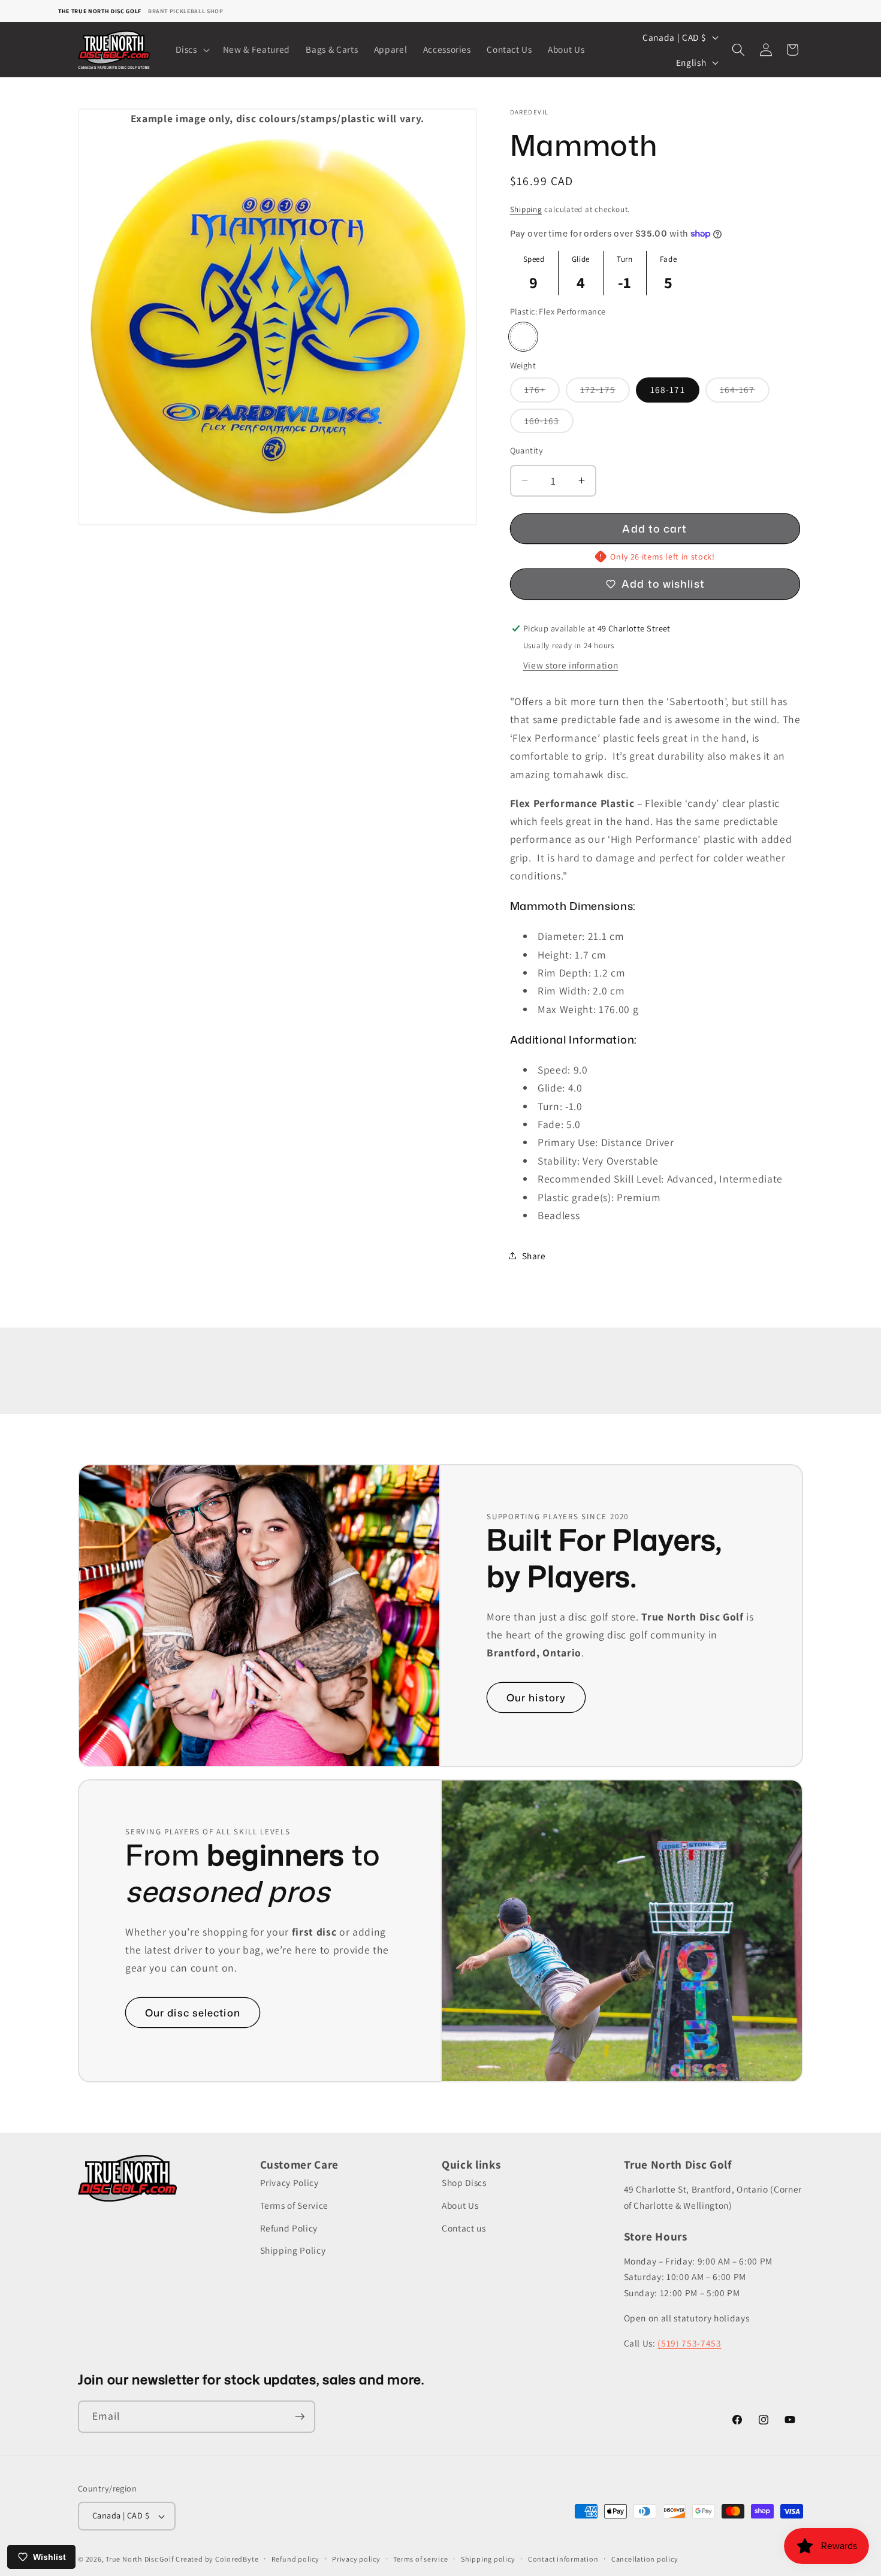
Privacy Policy (289, 2183)
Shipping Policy (293, 2250)
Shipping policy (488, 2559)
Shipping (526, 209)
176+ (542, 392)
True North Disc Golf (139, 2559)
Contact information (563, 2559)
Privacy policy (356, 2559)
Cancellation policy (645, 2559)
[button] (191, 50)
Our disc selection (193, 2013)
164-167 (745, 392)
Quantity (527, 450)
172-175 (605, 392)
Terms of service (420, 2559)
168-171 (668, 389)
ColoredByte (237, 2559)
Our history (536, 1697)
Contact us (464, 2228)
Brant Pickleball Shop (186, 11)
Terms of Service (295, 2205)
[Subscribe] (300, 2417)
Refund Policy (289, 2228)
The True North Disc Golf (100, 11)
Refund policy (295, 2559)
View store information (571, 664)
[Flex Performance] (523, 337)
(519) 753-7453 (689, 2343)
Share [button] (534, 1255)
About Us (460, 2205)
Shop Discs (464, 2183)
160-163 (549, 423)
